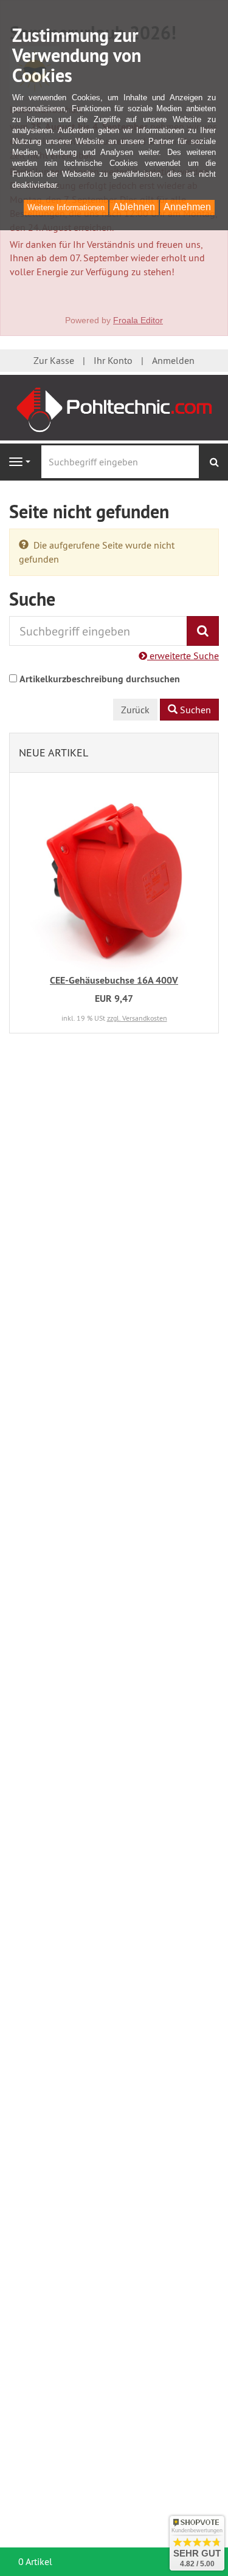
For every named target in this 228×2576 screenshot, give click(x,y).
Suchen (194, 710)
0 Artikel (35, 2561)
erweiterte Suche (183, 656)
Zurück (135, 710)
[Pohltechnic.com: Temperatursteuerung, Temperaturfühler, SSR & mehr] (114, 406)
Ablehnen (134, 207)
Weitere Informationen (66, 207)
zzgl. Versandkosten (137, 1018)
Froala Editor (138, 320)
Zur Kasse (54, 360)
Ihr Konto (113, 360)
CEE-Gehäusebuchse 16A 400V (114, 980)
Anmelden (173, 360)
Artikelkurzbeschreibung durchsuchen (100, 679)
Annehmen (187, 207)
